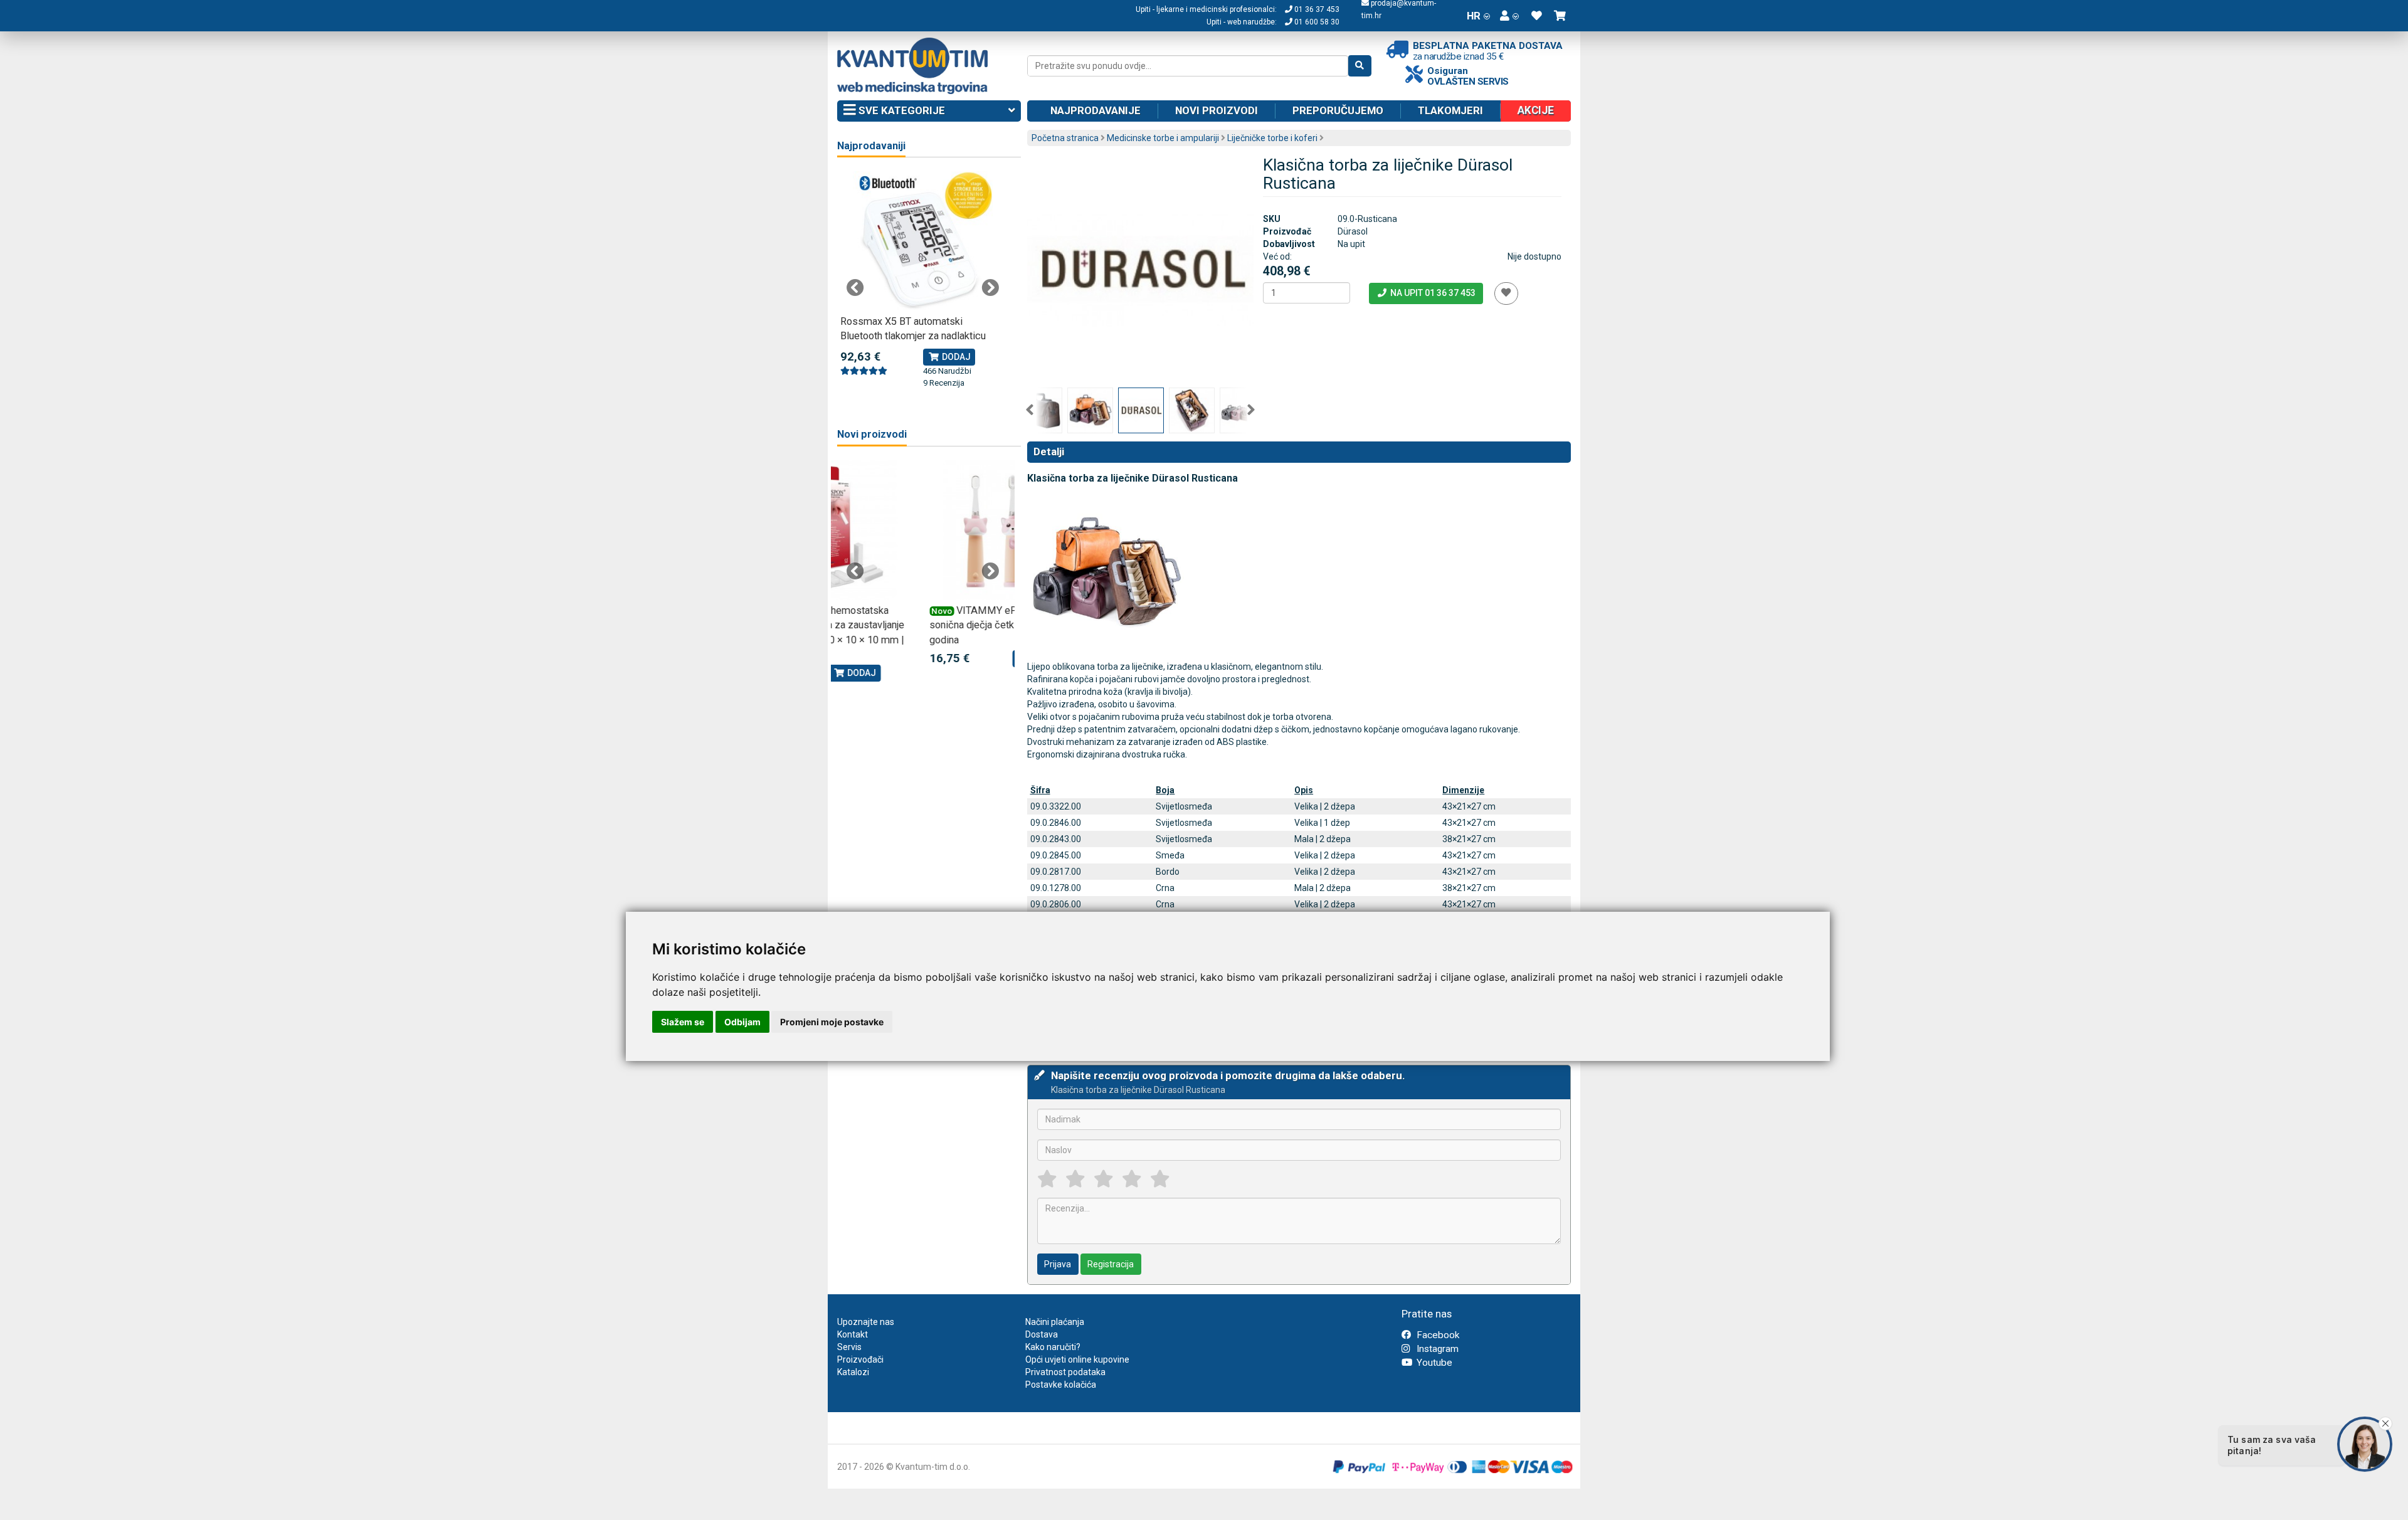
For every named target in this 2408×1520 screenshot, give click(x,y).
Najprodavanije (1096, 110)
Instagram (1436, 1349)
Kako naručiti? (1053, 1347)
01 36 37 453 (1316, 9)
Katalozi (853, 1372)
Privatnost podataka (1065, 1372)
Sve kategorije (900, 110)
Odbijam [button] (742, 1022)
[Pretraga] (1360, 66)
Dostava (1042, 1334)
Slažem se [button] (683, 1022)
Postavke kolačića (1061, 1385)
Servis (849, 1347)
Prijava (1058, 1264)
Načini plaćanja (1055, 1322)
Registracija (1111, 1264)
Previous (1030, 410)
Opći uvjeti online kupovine (1077, 1359)
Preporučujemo (1338, 110)
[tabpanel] (923, 280)
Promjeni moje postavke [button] (832, 1022)
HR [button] (1474, 16)
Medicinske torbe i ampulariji (1163, 138)
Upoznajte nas (866, 1322)
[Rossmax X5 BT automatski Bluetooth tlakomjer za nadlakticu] (923, 241)
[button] (1509, 16)
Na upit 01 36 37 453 (1432, 293)
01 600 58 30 (1316, 22)
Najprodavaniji (871, 146)
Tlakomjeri (1450, 110)
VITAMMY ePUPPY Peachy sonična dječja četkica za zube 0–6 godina (918, 625)
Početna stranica (1065, 138)
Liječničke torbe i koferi (1272, 138)
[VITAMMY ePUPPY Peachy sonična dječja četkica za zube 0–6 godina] (923, 530)
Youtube (1433, 1363)
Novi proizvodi (1217, 110)
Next (1251, 410)
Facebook (1437, 1335)
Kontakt (853, 1334)
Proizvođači (860, 1359)
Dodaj (955, 357)
